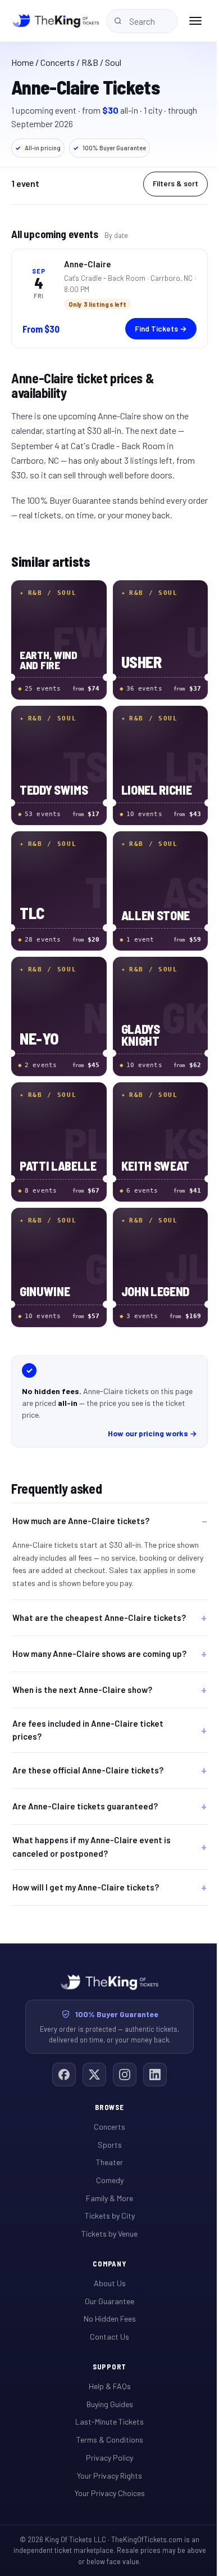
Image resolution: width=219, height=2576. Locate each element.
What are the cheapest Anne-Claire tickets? (82, 1590)
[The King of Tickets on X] (90, 2060)
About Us (105, 2269)
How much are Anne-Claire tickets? (81, 1521)
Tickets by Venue (106, 2219)
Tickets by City (105, 2201)
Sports (105, 2130)
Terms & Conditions (105, 2425)
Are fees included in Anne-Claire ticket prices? (88, 1715)
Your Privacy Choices (105, 2479)
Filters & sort (175, 183)
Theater (106, 2148)
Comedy (105, 2166)
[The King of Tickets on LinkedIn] (151, 2060)
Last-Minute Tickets (106, 2407)
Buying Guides (105, 2390)
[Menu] (195, 21)
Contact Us (106, 2322)
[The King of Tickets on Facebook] (60, 2060)
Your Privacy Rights (106, 2461)
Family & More (106, 2183)
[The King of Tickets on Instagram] (121, 2060)
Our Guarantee (106, 2286)
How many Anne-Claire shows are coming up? (92, 1635)
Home (22, 62)
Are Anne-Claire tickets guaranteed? (85, 1792)
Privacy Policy (106, 2443)
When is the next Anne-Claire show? (82, 1675)
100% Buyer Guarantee (109, 148)
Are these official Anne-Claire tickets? (88, 1756)
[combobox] (142, 21)
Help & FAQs (105, 2372)
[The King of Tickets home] (56, 21)
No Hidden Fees (105, 2304)
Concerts (58, 62)
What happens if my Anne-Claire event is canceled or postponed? (92, 1832)
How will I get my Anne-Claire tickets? (86, 1872)
